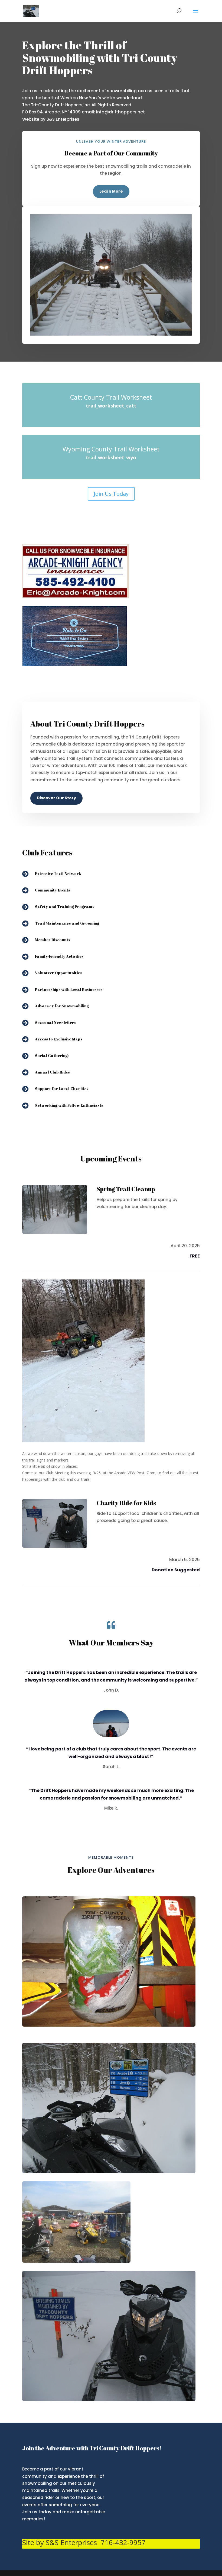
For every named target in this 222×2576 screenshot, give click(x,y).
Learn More (111, 191)
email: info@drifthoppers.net (114, 112)
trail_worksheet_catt (111, 406)
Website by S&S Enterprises (51, 119)
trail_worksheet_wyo (111, 457)
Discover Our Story (56, 798)
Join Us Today (111, 494)
